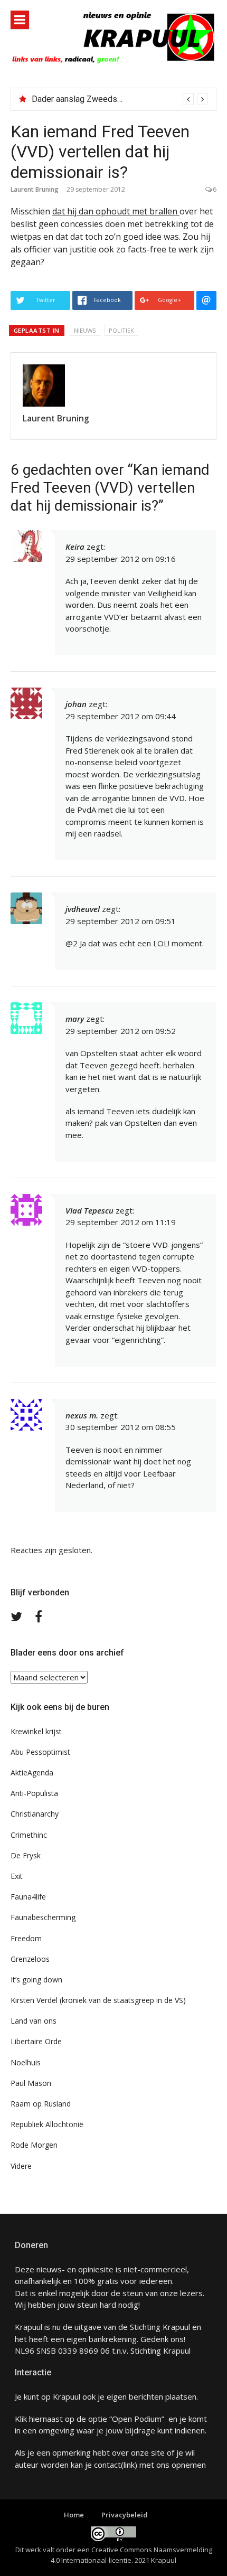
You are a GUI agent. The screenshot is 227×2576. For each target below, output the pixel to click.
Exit (17, 1876)
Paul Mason (31, 2083)
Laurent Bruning (35, 189)
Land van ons (34, 2021)
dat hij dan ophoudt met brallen (116, 211)
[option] (120, 99)
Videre (21, 2166)
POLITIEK (121, 330)
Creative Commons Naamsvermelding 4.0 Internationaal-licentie (131, 2555)
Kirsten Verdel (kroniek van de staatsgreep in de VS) (98, 2000)
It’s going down (36, 1980)
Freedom (26, 1938)
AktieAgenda (32, 1773)
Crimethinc (29, 1835)
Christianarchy (35, 1814)
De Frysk (26, 1855)
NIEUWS (85, 330)
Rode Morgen (34, 2145)
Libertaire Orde (36, 2041)
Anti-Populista (34, 1793)
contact (107, 2465)
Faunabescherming (43, 1917)
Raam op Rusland (41, 2104)
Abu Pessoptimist (40, 1752)
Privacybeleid (125, 2515)
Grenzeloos (30, 1959)
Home (74, 2515)
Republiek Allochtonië (47, 2124)
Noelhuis (26, 2062)
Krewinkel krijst (36, 1731)
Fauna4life (28, 1897)
